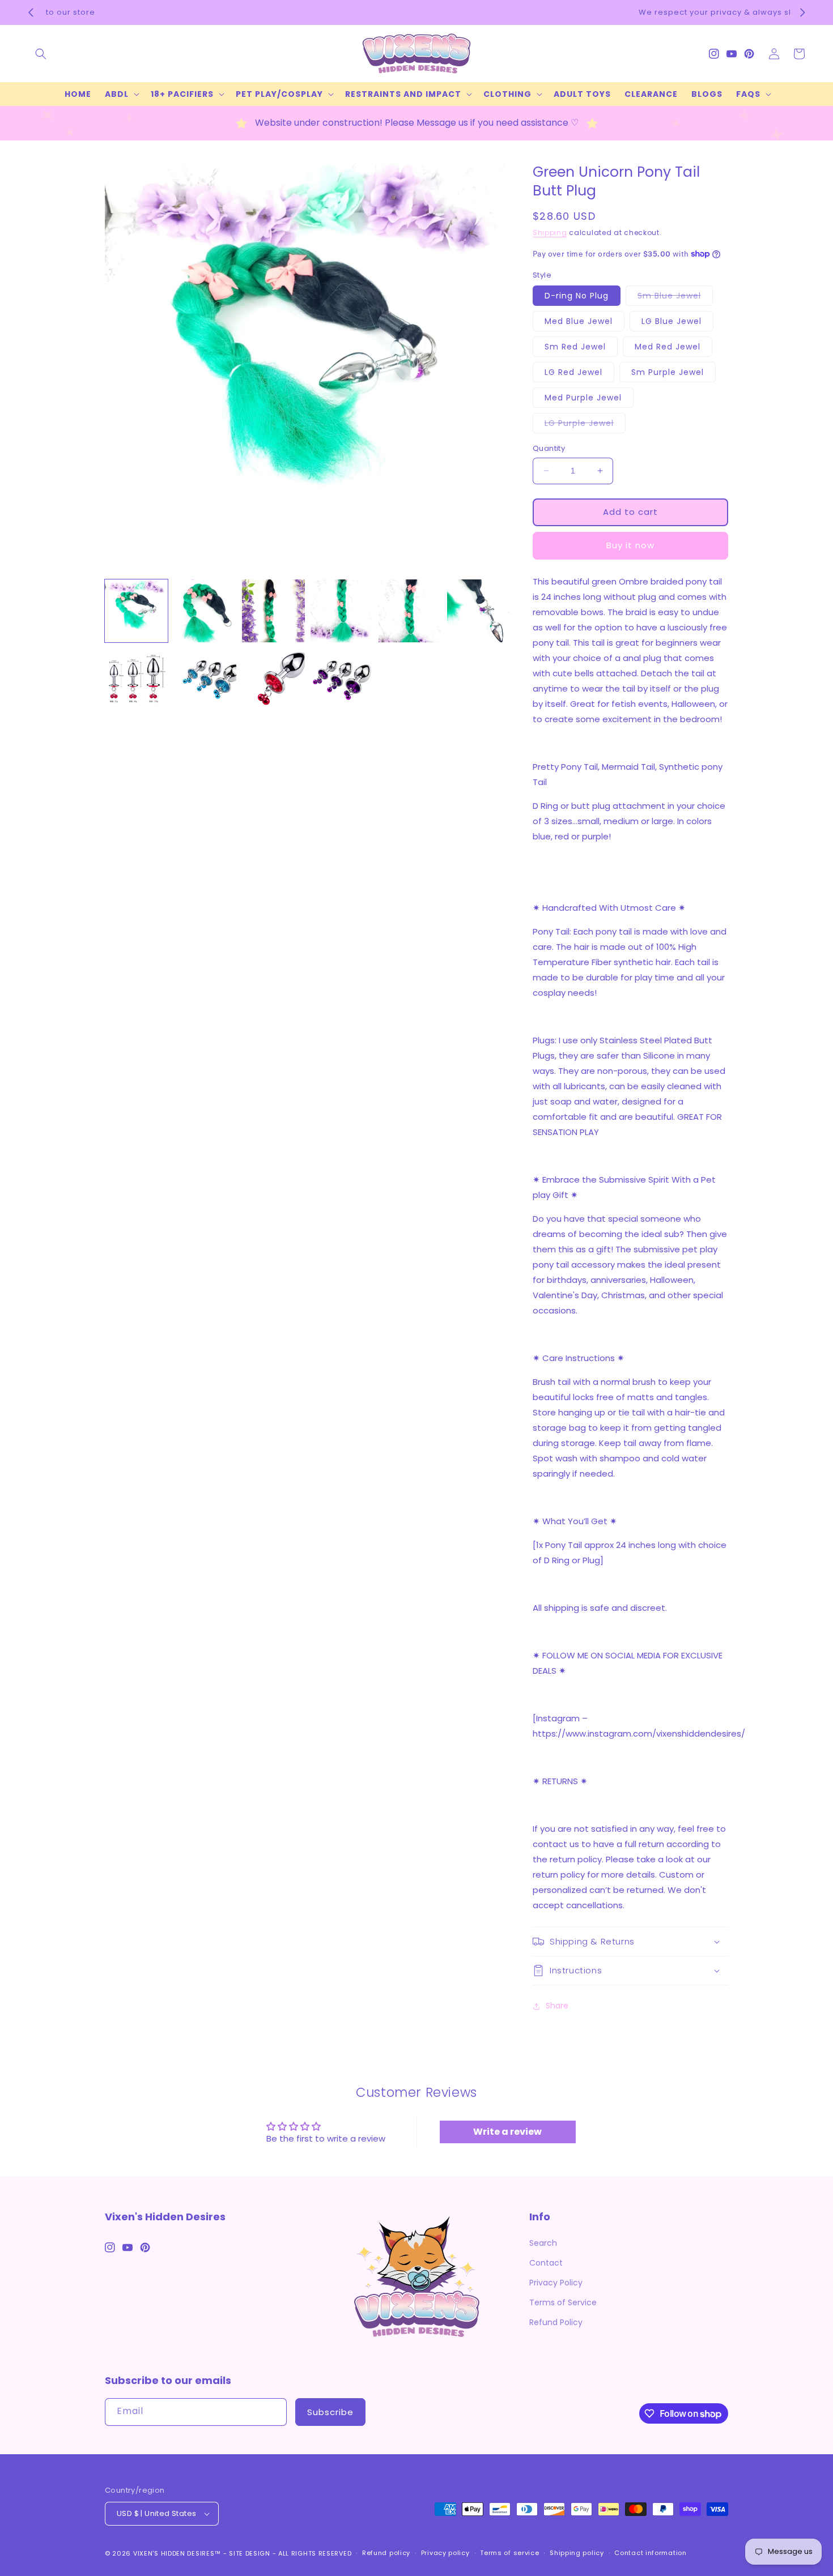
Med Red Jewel (668, 347)
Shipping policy (577, 2553)
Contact (546, 2263)
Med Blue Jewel (579, 321)
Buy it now (630, 545)
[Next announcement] (802, 12)
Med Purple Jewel (583, 398)
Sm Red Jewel (575, 347)
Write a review (507, 2132)
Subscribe (330, 2412)
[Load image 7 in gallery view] (136, 679)
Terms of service (509, 2553)
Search (543, 2243)
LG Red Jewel (573, 372)
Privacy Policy (556, 2283)
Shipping (550, 233)
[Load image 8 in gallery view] (205, 679)
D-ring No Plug (577, 296)
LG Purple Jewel (585, 425)
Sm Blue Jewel (675, 298)
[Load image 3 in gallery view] (273, 611)
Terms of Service (563, 2302)
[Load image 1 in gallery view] (136, 611)
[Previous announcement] (31, 12)
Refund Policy (556, 2322)
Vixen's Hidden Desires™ (177, 2553)
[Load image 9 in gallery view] (273, 679)
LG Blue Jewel (671, 321)
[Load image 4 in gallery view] (342, 611)
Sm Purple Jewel (668, 372)
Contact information (650, 2553)
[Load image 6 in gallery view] (479, 611)
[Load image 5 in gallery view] (410, 611)
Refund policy (386, 2553)
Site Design (250, 2553)
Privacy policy (445, 2553)
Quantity (549, 448)
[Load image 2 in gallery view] (205, 611)
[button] (41, 54)
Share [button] (557, 2006)
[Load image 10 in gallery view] (342, 679)
